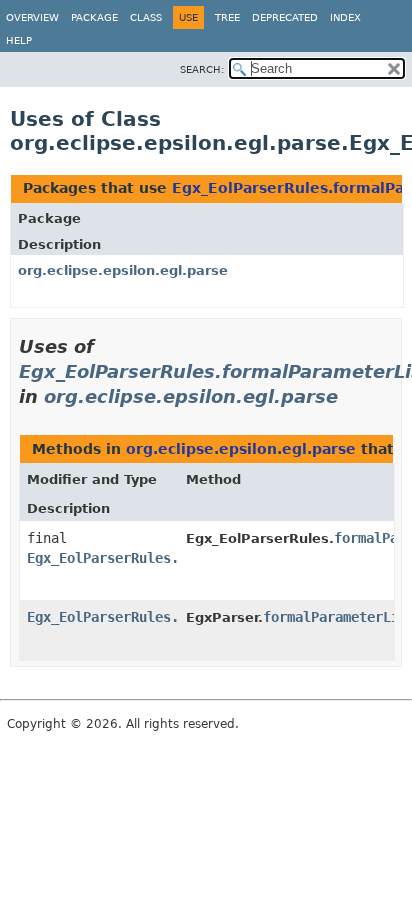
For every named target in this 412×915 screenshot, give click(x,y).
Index (345, 17)
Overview (32, 17)
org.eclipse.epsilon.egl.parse (123, 270)
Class (146, 17)
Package (94, 17)
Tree (227, 17)
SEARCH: (202, 69)
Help (19, 40)
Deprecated (285, 17)
